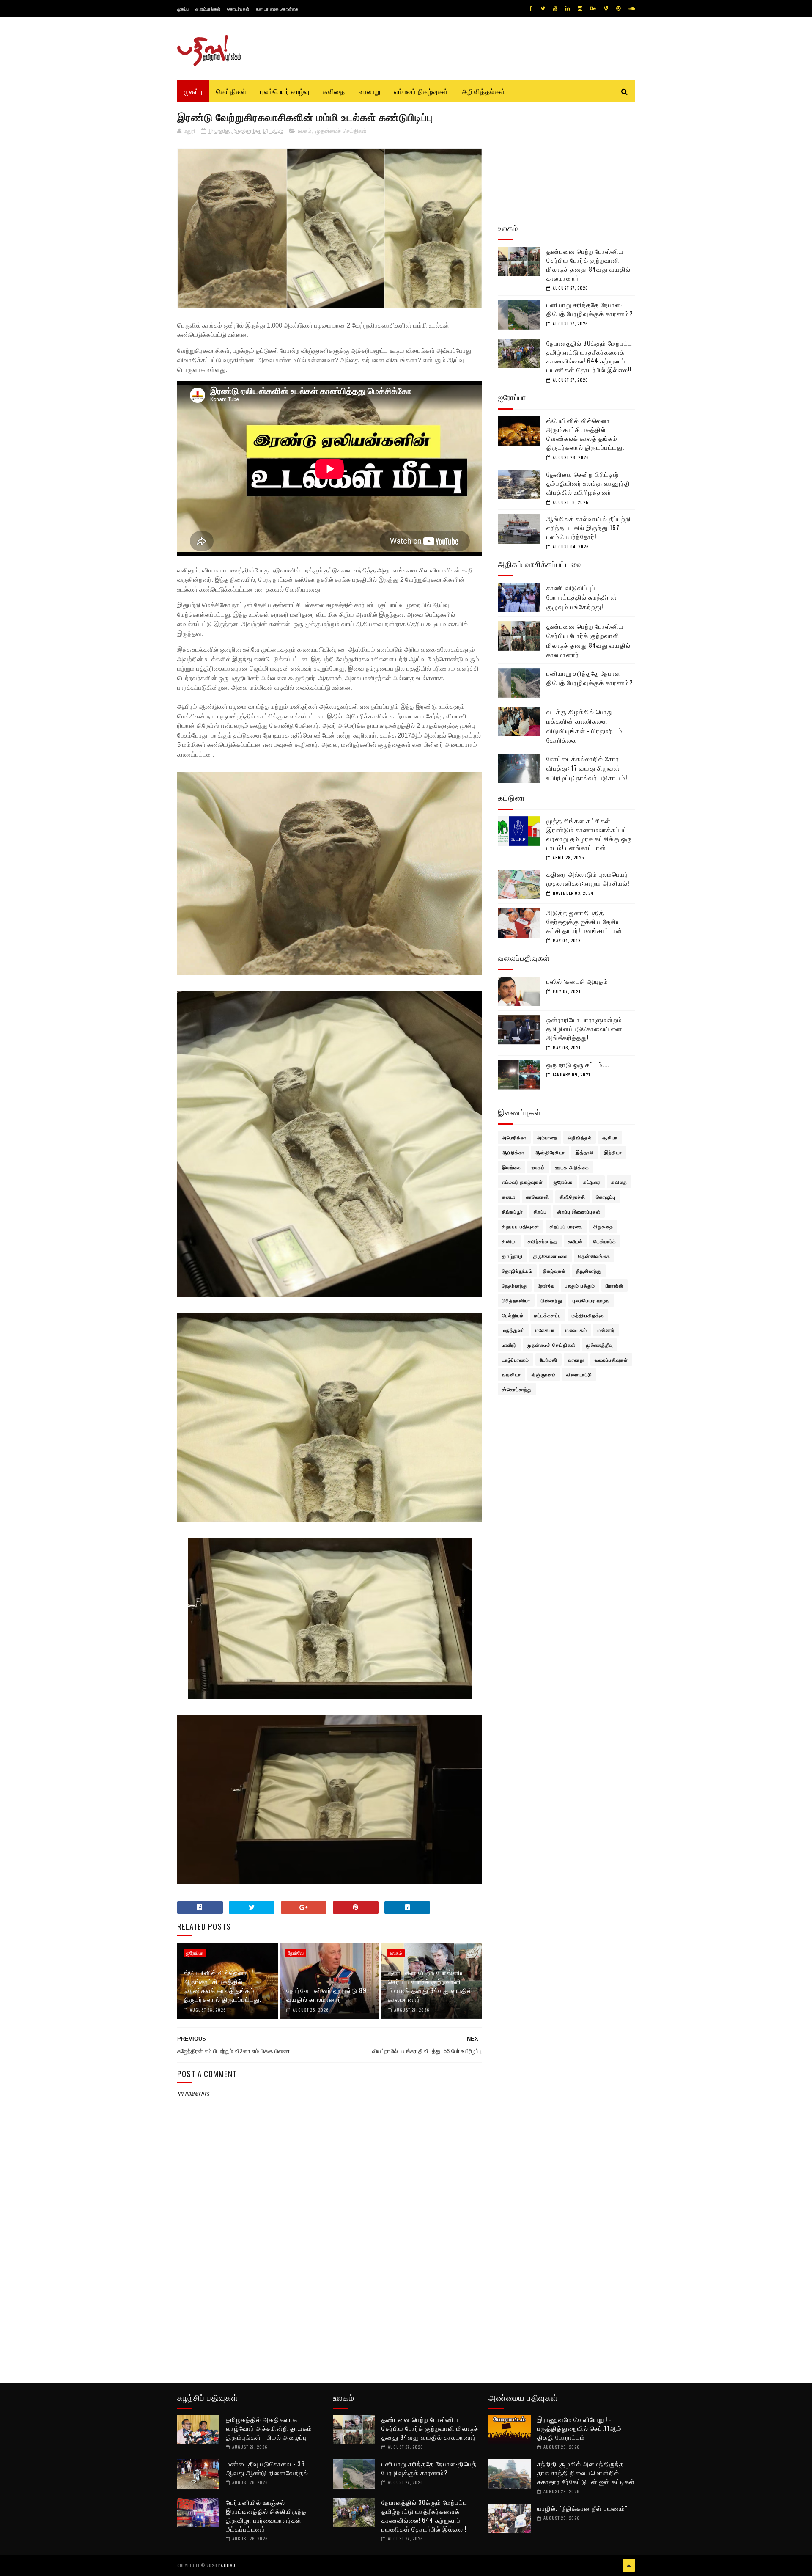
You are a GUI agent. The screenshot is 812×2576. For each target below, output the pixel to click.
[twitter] (543, 8)
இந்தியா (613, 1152)
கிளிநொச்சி (572, 1197)
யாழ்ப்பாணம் (516, 1360)
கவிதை (334, 91)
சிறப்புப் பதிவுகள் (521, 1226)
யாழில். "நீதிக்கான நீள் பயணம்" (582, 2508)
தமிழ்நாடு (512, 1256)
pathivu (227, 2565)
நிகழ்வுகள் (554, 1271)
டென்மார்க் (605, 1241)
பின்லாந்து (551, 1300)
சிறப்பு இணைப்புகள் (579, 1211)
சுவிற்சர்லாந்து (543, 1241)
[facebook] (531, 8)
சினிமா (510, 1241)
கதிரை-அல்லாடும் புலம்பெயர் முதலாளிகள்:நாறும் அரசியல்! (588, 878)
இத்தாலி (585, 1152)
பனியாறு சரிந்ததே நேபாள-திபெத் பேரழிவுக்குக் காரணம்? (590, 309)
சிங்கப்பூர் (513, 1211)
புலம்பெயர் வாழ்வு (285, 91)
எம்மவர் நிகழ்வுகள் (421, 91)
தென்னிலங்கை (594, 1256)
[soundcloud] (632, 8)
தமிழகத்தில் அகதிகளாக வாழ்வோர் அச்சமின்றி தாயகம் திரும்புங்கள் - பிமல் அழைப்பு (269, 2428)
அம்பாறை (547, 1137)
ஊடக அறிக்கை (572, 1167)
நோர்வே (296, 1953)
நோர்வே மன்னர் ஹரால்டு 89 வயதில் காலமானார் (326, 1994)
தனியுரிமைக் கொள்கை (277, 9)
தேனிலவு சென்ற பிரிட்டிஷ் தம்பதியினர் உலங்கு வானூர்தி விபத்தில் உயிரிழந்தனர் (588, 483)
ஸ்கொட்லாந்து (517, 1389)
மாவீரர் (509, 1345)
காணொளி (538, 1197)
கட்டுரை (592, 1182)
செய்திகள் (232, 91)
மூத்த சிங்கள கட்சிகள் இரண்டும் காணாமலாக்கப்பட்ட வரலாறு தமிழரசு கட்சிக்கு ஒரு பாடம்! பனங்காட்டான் (589, 834)
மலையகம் (576, 1330)
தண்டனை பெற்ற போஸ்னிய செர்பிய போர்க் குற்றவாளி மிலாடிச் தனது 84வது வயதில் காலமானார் (430, 1986)
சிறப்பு (540, 1211)
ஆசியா (610, 1137)
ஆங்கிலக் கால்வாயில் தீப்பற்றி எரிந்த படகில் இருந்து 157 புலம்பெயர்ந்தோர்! (589, 527)
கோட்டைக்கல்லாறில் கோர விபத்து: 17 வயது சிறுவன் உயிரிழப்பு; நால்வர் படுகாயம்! (587, 768)
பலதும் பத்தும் (580, 1285)
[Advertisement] (330, 2304)
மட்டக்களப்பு (548, 1315)
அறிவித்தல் (580, 1137)
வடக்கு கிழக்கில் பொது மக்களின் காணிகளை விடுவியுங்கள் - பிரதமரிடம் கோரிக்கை (584, 726)
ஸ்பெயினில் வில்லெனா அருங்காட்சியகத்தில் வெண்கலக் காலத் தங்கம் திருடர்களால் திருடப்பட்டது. (222, 1986)
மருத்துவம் (513, 1330)
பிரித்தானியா (516, 1300)
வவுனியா (512, 1374)
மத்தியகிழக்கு (588, 1315)
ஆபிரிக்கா (513, 1152)
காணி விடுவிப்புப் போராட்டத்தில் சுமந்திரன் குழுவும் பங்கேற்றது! (582, 597)
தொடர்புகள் (238, 9)
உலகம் (304, 131)
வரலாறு (370, 91)
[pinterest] (618, 8)
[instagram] (580, 8)
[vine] (606, 8)
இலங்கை (512, 1167)
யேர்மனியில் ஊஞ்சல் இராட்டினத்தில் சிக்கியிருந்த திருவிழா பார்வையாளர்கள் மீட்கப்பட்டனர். (266, 2515)
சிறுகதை (603, 1226)
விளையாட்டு (579, 1374)
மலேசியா (545, 1330)
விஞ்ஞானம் (544, 1374)
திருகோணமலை (550, 1256)
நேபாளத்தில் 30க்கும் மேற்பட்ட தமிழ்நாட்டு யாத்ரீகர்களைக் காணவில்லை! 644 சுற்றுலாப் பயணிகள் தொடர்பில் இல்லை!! (589, 356)
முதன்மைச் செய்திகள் (341, 131)
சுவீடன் (575, 1241)
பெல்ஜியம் (513, 1315)
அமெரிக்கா (514, 1137)
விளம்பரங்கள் (208, 9)
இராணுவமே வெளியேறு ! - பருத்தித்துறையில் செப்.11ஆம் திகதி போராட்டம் (579, 2428)
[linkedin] (568, 8)
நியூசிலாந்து (589, 1271)
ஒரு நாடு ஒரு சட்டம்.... (578, 1064)
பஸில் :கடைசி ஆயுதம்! (578, 981)
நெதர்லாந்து (515, 1285)
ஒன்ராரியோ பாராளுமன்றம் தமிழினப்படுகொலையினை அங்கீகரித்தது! (584, 1028)
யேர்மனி (549, 1360)
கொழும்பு (606, 1197)
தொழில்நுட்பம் (517, 1271)
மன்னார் (606, 1330)
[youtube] (555, 8)
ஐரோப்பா (195, 1953)
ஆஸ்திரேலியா (550, 1152)
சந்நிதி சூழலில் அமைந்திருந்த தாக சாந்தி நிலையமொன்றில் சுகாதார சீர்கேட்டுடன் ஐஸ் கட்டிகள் (586, 2472)
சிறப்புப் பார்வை (566, 1226)
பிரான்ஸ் (614, 1285)
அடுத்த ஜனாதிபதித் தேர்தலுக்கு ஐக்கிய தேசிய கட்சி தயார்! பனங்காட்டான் (584, 921)
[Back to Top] (629, 2565)
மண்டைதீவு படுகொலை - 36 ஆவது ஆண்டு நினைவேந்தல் (267, 2468)
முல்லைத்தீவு (599, 1345)
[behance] (593, 8)
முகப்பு (183, 9)
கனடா (509, 1197)
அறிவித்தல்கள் (484, 91)
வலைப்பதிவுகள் (611, 1360)
